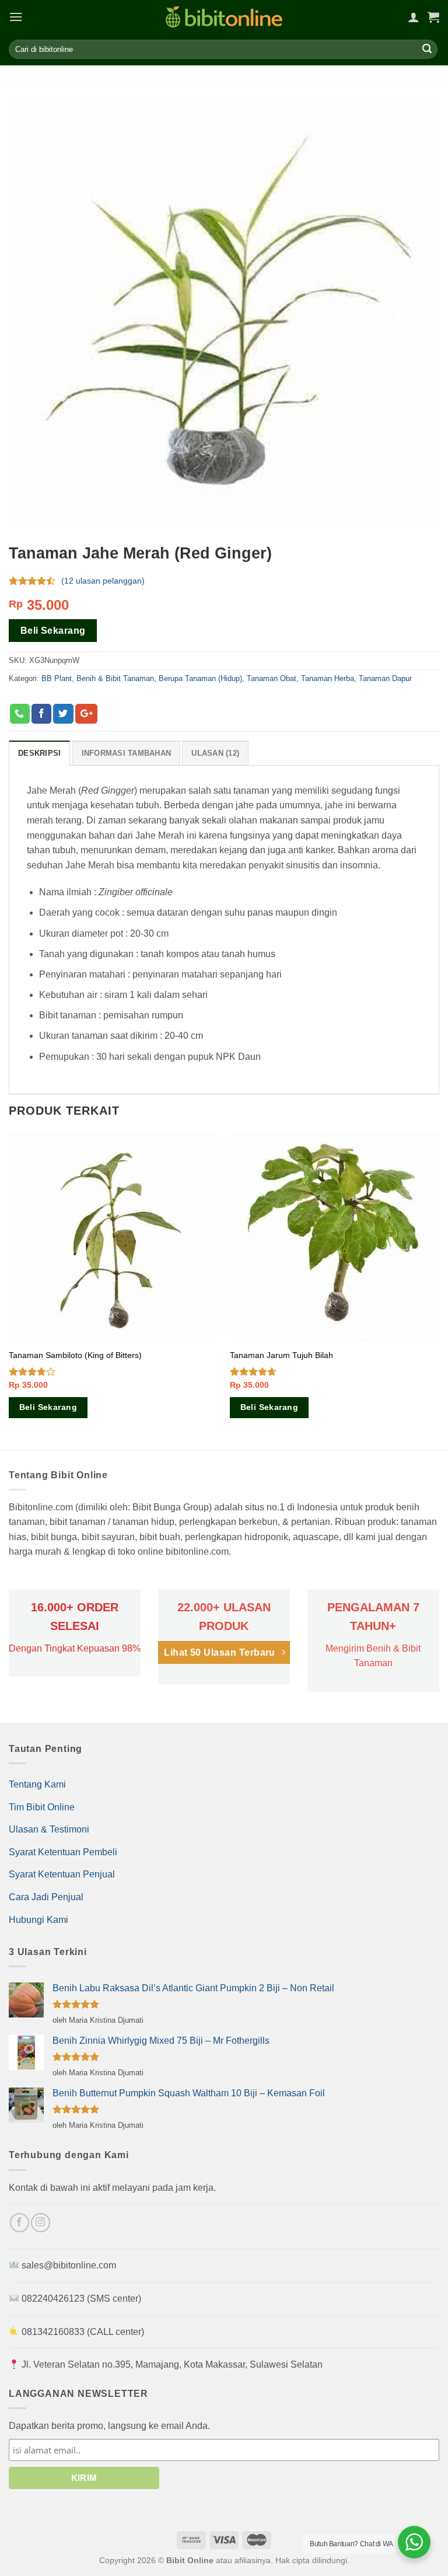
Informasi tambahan (127, 753)
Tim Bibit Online (42, 1807)
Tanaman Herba (328, 678)
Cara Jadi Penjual (46, 1897)
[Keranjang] (433, 17)
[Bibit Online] (224, 17)
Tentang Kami (37, 1784)
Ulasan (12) (215, 753)
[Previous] (9, 1290)
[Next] (439, 1290)
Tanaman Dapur (385, 678)
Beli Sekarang (53, 631)
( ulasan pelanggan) (103, 581)
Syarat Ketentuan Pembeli (63, 1852)
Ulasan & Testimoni (49, 1829)
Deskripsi (39, 753)
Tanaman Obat (272, 678)
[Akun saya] (414, 17)
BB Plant (57, 678)
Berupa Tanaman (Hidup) (200, 678)
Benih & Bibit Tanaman (115, 678)
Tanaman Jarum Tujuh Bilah (281, 1355)
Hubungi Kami (38, 1920)
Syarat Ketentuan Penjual (62, 1874)
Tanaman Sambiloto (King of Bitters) (75, 1355)
